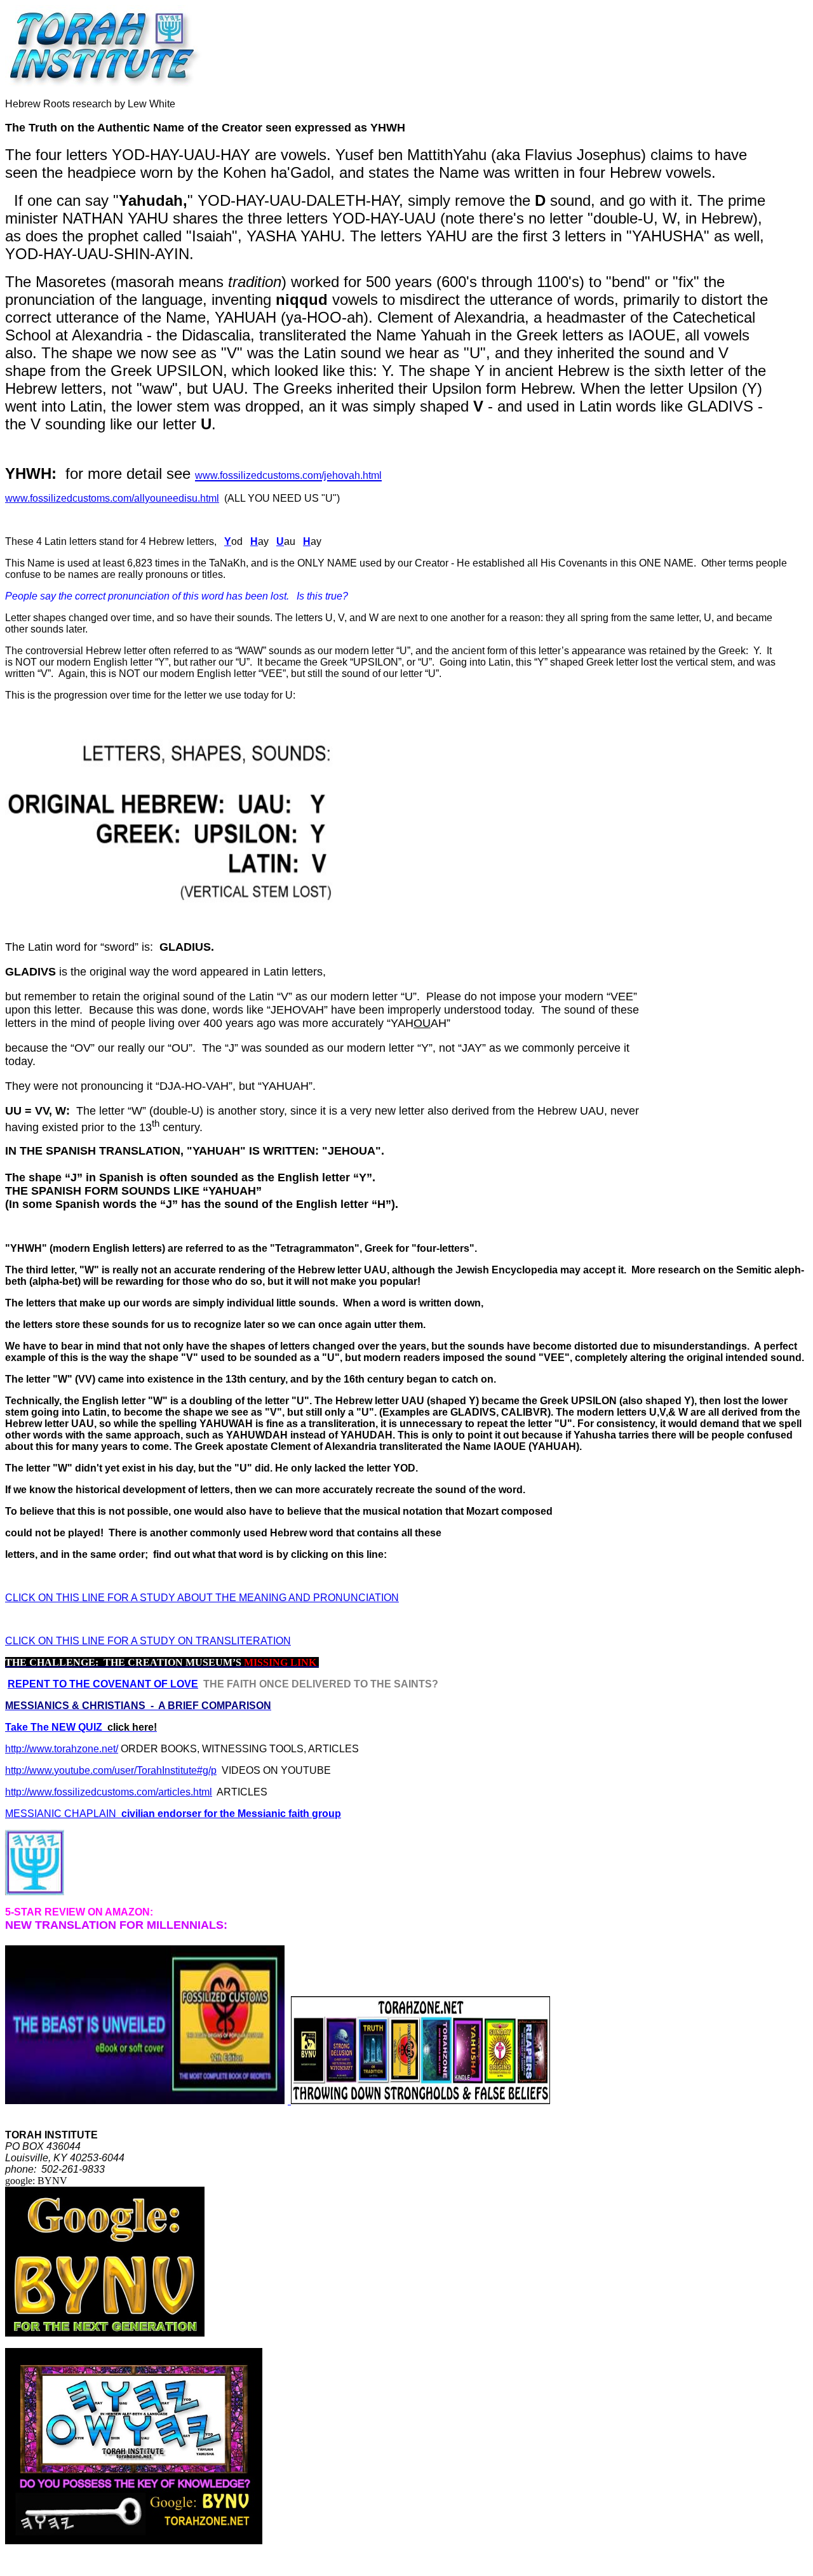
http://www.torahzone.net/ (62, 1749)
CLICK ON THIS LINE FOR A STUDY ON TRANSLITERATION (148, 1641)
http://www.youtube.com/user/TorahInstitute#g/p (111, 1770)
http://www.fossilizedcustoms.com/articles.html (109, 1792)
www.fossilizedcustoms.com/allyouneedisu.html (112, 498)
